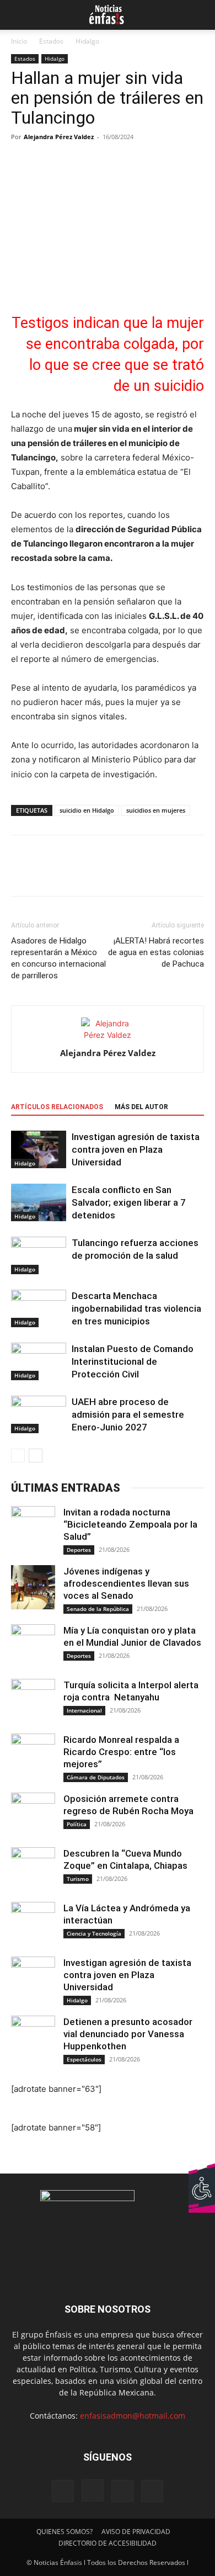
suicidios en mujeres (156, 810)
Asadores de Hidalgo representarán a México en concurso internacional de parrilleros (58, 958)
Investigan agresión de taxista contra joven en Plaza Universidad (136, 1149)
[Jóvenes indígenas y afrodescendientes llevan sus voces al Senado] (33, 1587)
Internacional (84, 1710)
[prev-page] (18, 1456)
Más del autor (141, 1107)
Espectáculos (84, 2059)
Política (77, 1824)
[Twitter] (47, 873)
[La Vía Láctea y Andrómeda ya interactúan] (33, 1924)
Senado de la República (98, 1609)
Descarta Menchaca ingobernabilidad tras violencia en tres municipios (136, 1308)
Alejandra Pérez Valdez (59, 137)
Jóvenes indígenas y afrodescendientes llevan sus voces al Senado (126, 1583)
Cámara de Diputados (96, 1777)
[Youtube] (152, 2491)
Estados (51, 41)
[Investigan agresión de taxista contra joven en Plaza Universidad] (39, 1150)
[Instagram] (93, 2490)
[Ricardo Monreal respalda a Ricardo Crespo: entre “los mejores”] (33, 1756)
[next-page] (36, 1456)
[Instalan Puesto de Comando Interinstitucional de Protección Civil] (39, 1362)
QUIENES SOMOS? (64, 2532)
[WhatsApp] (98, 873)
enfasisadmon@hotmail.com (133, 2416)
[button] (18, 15)
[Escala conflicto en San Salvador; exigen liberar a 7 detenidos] (39, 1203)
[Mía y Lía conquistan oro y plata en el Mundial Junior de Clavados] (33, 1646)
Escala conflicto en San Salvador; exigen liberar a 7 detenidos (129, 1202)
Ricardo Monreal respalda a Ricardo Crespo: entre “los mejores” (121, 1752)
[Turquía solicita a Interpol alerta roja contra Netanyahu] (33, 1701)
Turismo (78, 1879)
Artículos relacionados (57, 1107)
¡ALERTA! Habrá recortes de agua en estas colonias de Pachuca (156, 952)
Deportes (79, 1550)
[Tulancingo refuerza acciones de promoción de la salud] (39, 1256)
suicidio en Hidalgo (87, 810)
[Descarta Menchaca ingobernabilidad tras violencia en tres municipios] (39, 1309)
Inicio (19, 41)
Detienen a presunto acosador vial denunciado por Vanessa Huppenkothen (128, 2034)
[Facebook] (22, 873)
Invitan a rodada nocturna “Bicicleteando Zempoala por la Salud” (130, 1524)
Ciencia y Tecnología (94, 1933)
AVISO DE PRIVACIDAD (136, 2532)
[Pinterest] (73, 873)
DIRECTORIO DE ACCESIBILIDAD (108, 2543)
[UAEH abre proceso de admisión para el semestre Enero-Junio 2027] (39, 1415)
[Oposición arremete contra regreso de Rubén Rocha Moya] (33, 1815)
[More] (124, 873)
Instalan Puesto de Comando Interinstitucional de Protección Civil (133, 1361)
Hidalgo (87, 41)
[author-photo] (108, 1035)
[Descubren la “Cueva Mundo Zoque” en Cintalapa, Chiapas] (33, 1869)
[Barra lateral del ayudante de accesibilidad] (202, 2176)
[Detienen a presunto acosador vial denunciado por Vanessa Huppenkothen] (33, 2038)
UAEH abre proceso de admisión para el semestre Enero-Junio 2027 (128, 1414)
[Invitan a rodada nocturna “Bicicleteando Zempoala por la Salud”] (33, 1528)
